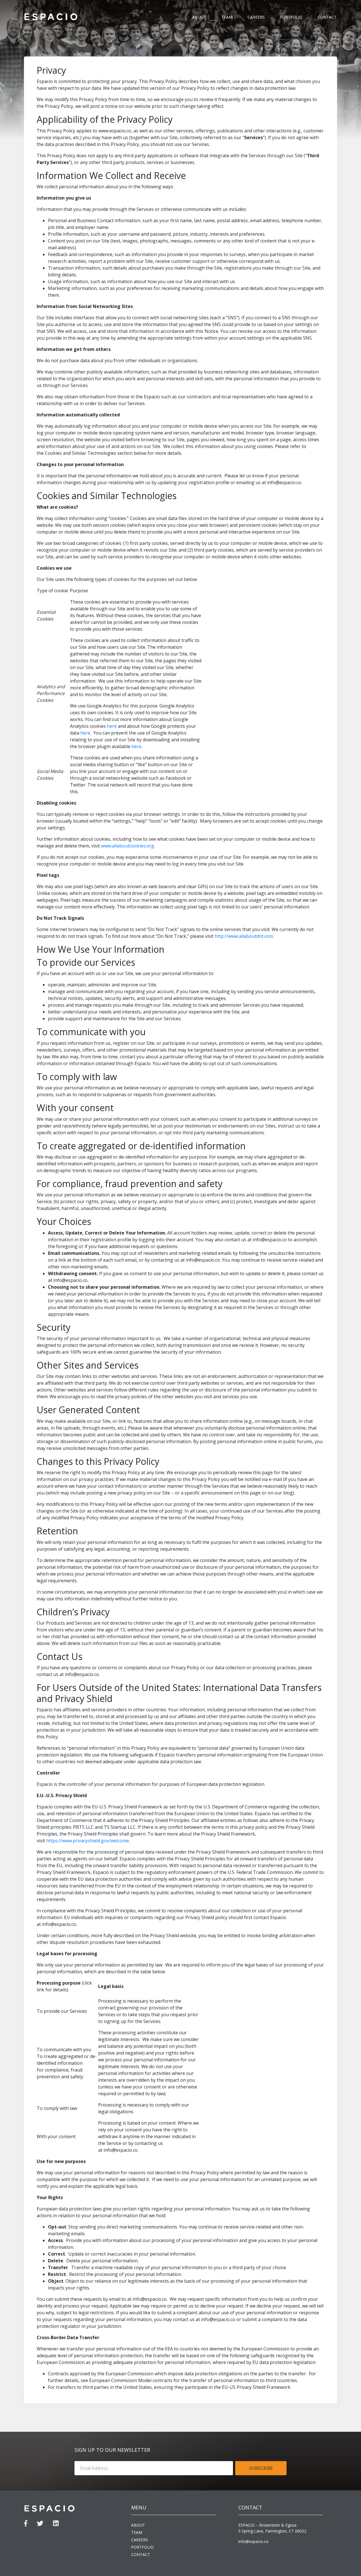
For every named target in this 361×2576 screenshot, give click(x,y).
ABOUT (199, 17)
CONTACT (327, 17)
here (112, 726)
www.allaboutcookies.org (127, 846)
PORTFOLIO (291, 17)
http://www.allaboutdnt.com (244, 936)
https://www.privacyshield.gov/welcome (88, 1841)
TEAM (227, 17)
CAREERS (256, 17)
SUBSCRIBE (261, 2468)
